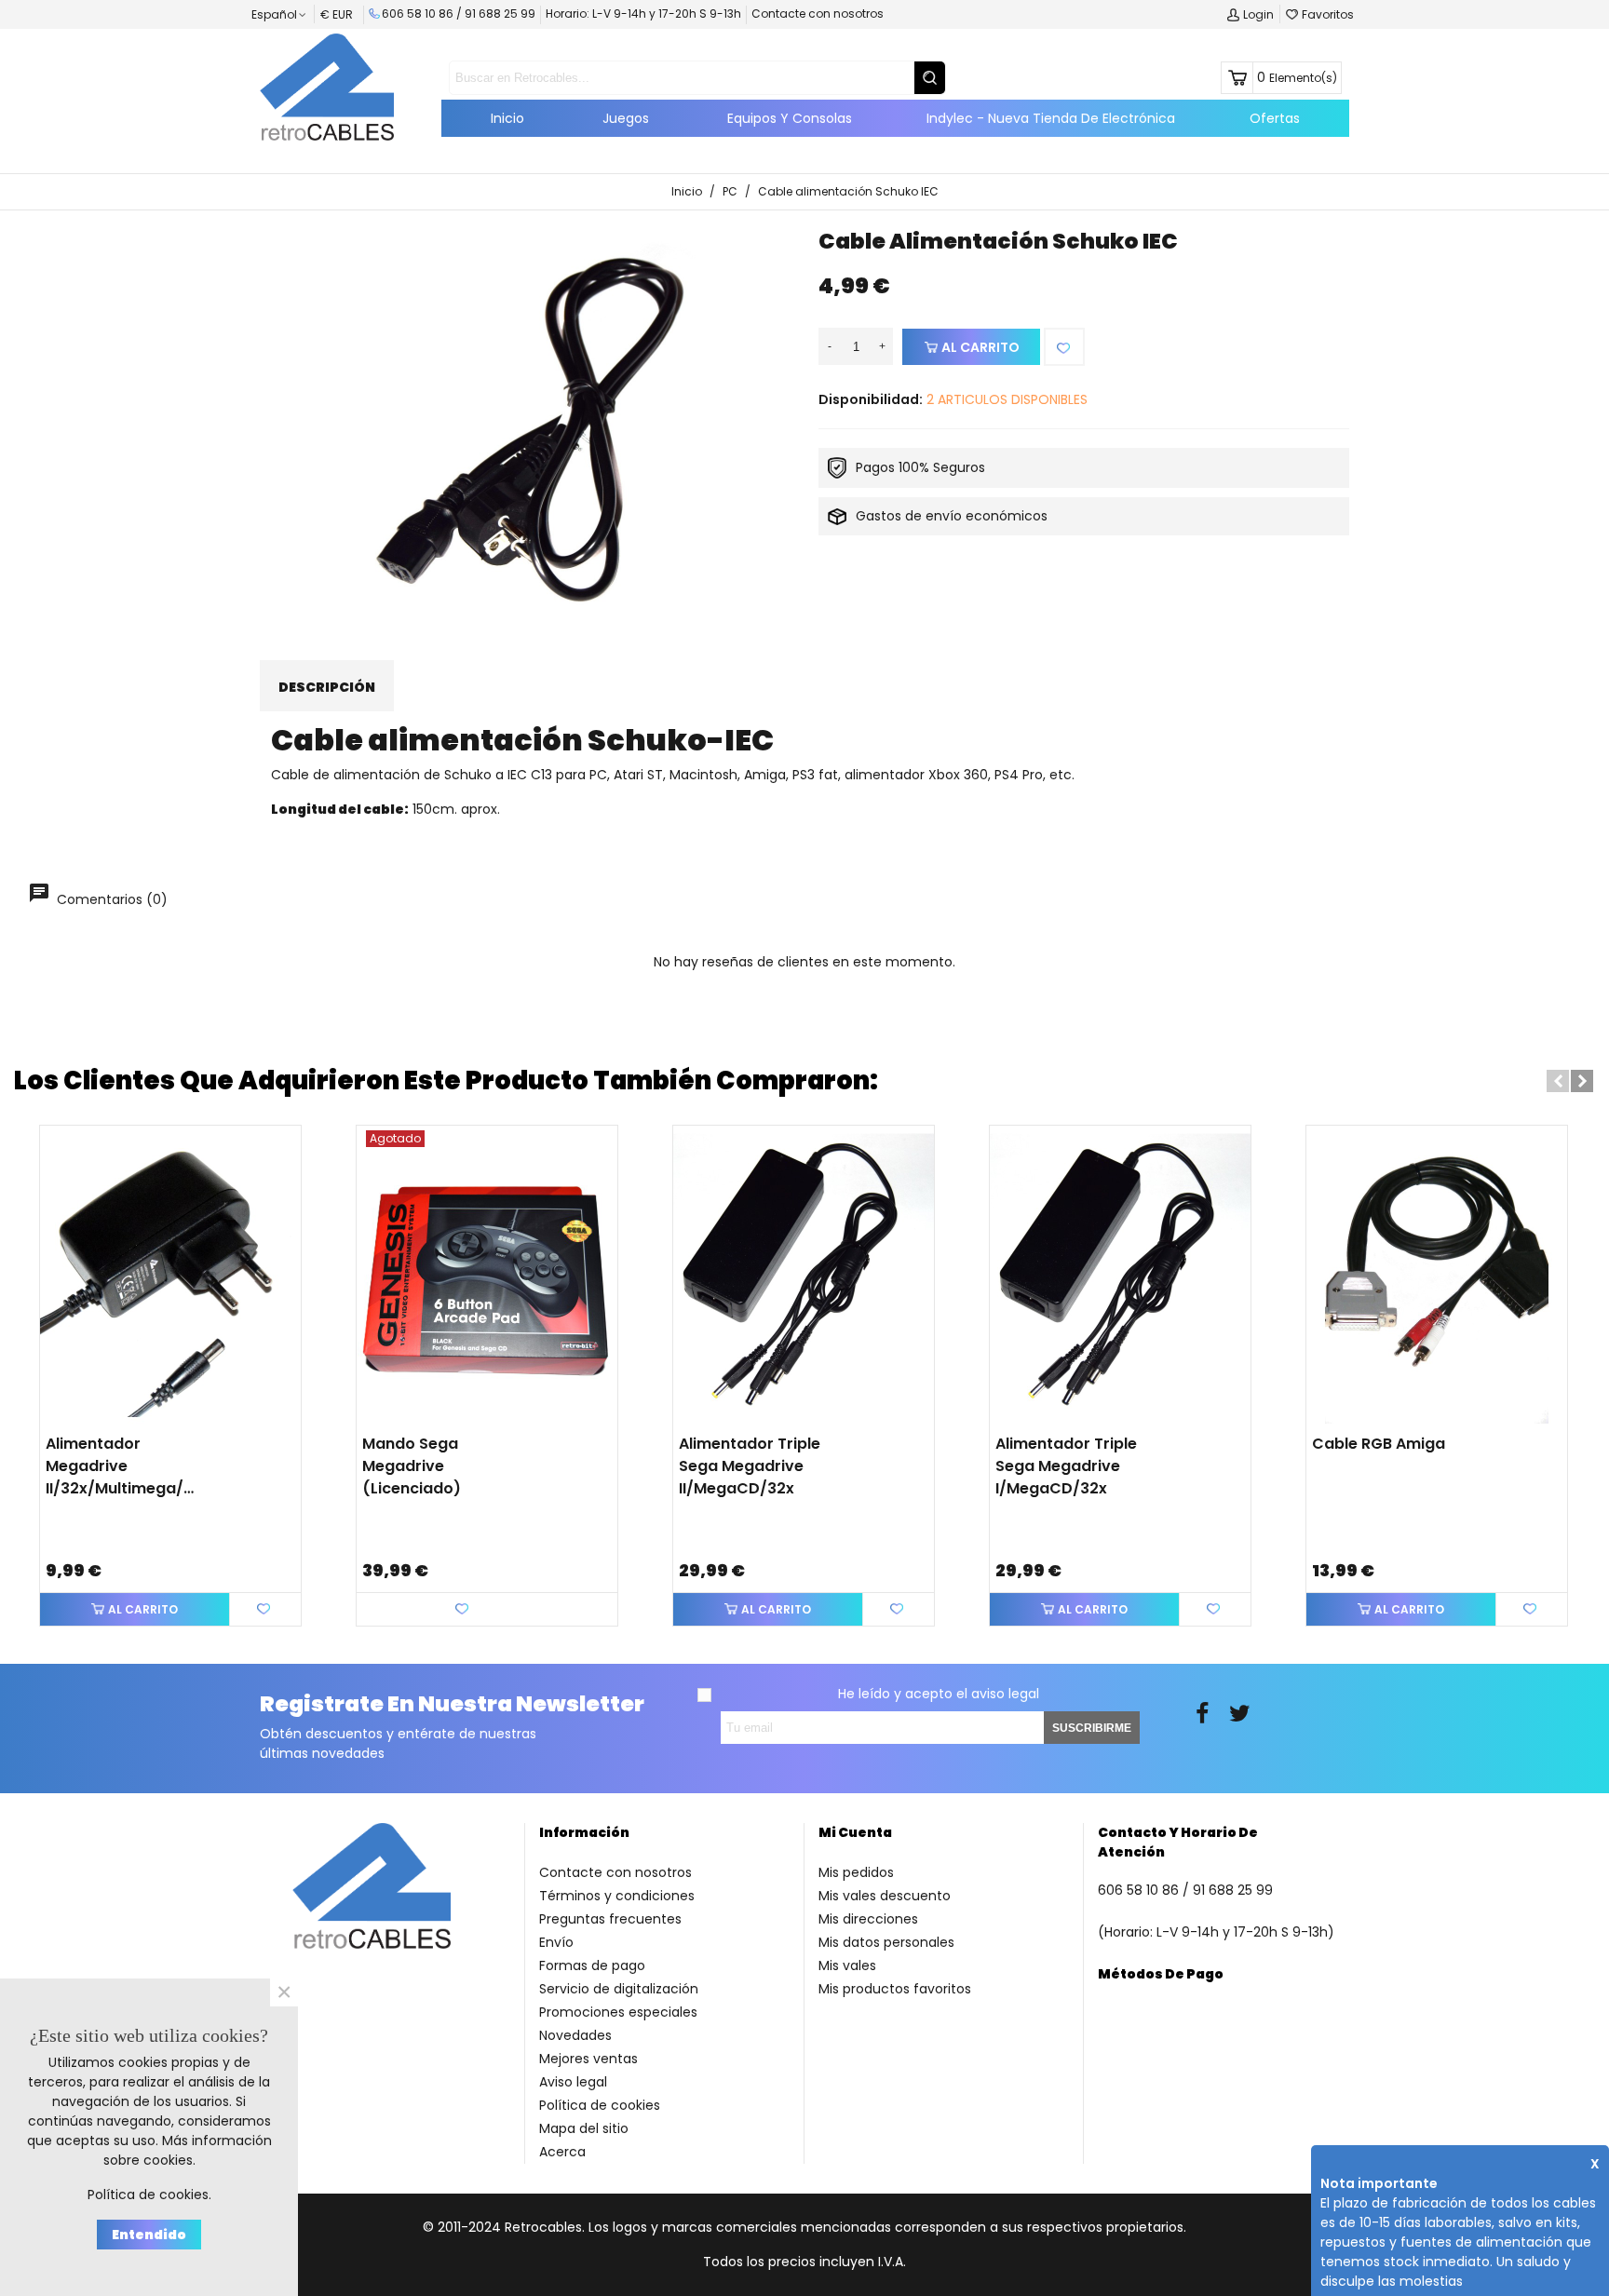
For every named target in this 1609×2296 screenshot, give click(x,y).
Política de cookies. (149, 2195)
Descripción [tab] (327, 687)
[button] (1558, 1081)
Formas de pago (592, 1965)
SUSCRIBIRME (1092, 1728)
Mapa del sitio (584, 2128)
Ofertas (1275, 118)
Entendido (149, 2235)
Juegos (626, 118)
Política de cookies (600, 2105)
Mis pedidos (856, 1872)
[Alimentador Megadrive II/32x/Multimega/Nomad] (170, 1275)
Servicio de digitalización (619, 1989)
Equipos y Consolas (790, 118)
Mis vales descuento (885, 1896)
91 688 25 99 (500, 14)
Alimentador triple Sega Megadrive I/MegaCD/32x (1066, 1466)
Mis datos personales (886, 1942)
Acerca (562, 2152)
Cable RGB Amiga (1379, 1444)
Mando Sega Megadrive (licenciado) (412, 1466)
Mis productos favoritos (895, 1989)
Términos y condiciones (617, 1896)
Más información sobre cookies (188, 2150)
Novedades (575, 2035)
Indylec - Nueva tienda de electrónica (1051, 118)
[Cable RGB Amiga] (1437, 1275)
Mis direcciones (868, 1919)
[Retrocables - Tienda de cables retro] (327, 87)
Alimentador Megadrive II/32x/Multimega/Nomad (124, 1466)
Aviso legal (573, 2082)
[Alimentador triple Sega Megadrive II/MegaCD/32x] (804, 1275)
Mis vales (847, 1965)
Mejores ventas (588, 2059)
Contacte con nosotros (818, 14)
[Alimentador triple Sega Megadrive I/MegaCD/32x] (1120, 1275)
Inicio (507, 118)
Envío (556, 1942)
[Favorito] (1064, 347)
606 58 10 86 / (423, 14)
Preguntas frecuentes (610, 1919)
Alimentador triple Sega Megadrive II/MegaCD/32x (750, 1466)
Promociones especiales (618, 2012)
